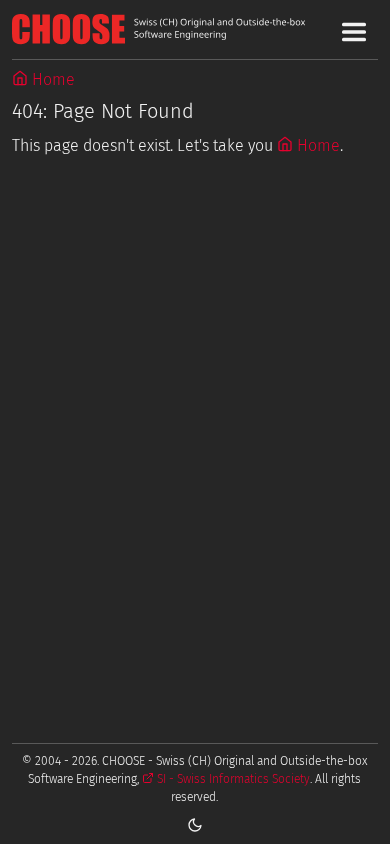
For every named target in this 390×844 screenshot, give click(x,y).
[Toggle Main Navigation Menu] (354, 32)
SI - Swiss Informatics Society (232, 779)
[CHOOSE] (195, 29)
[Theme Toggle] (195, 824)
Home (51, 79)
